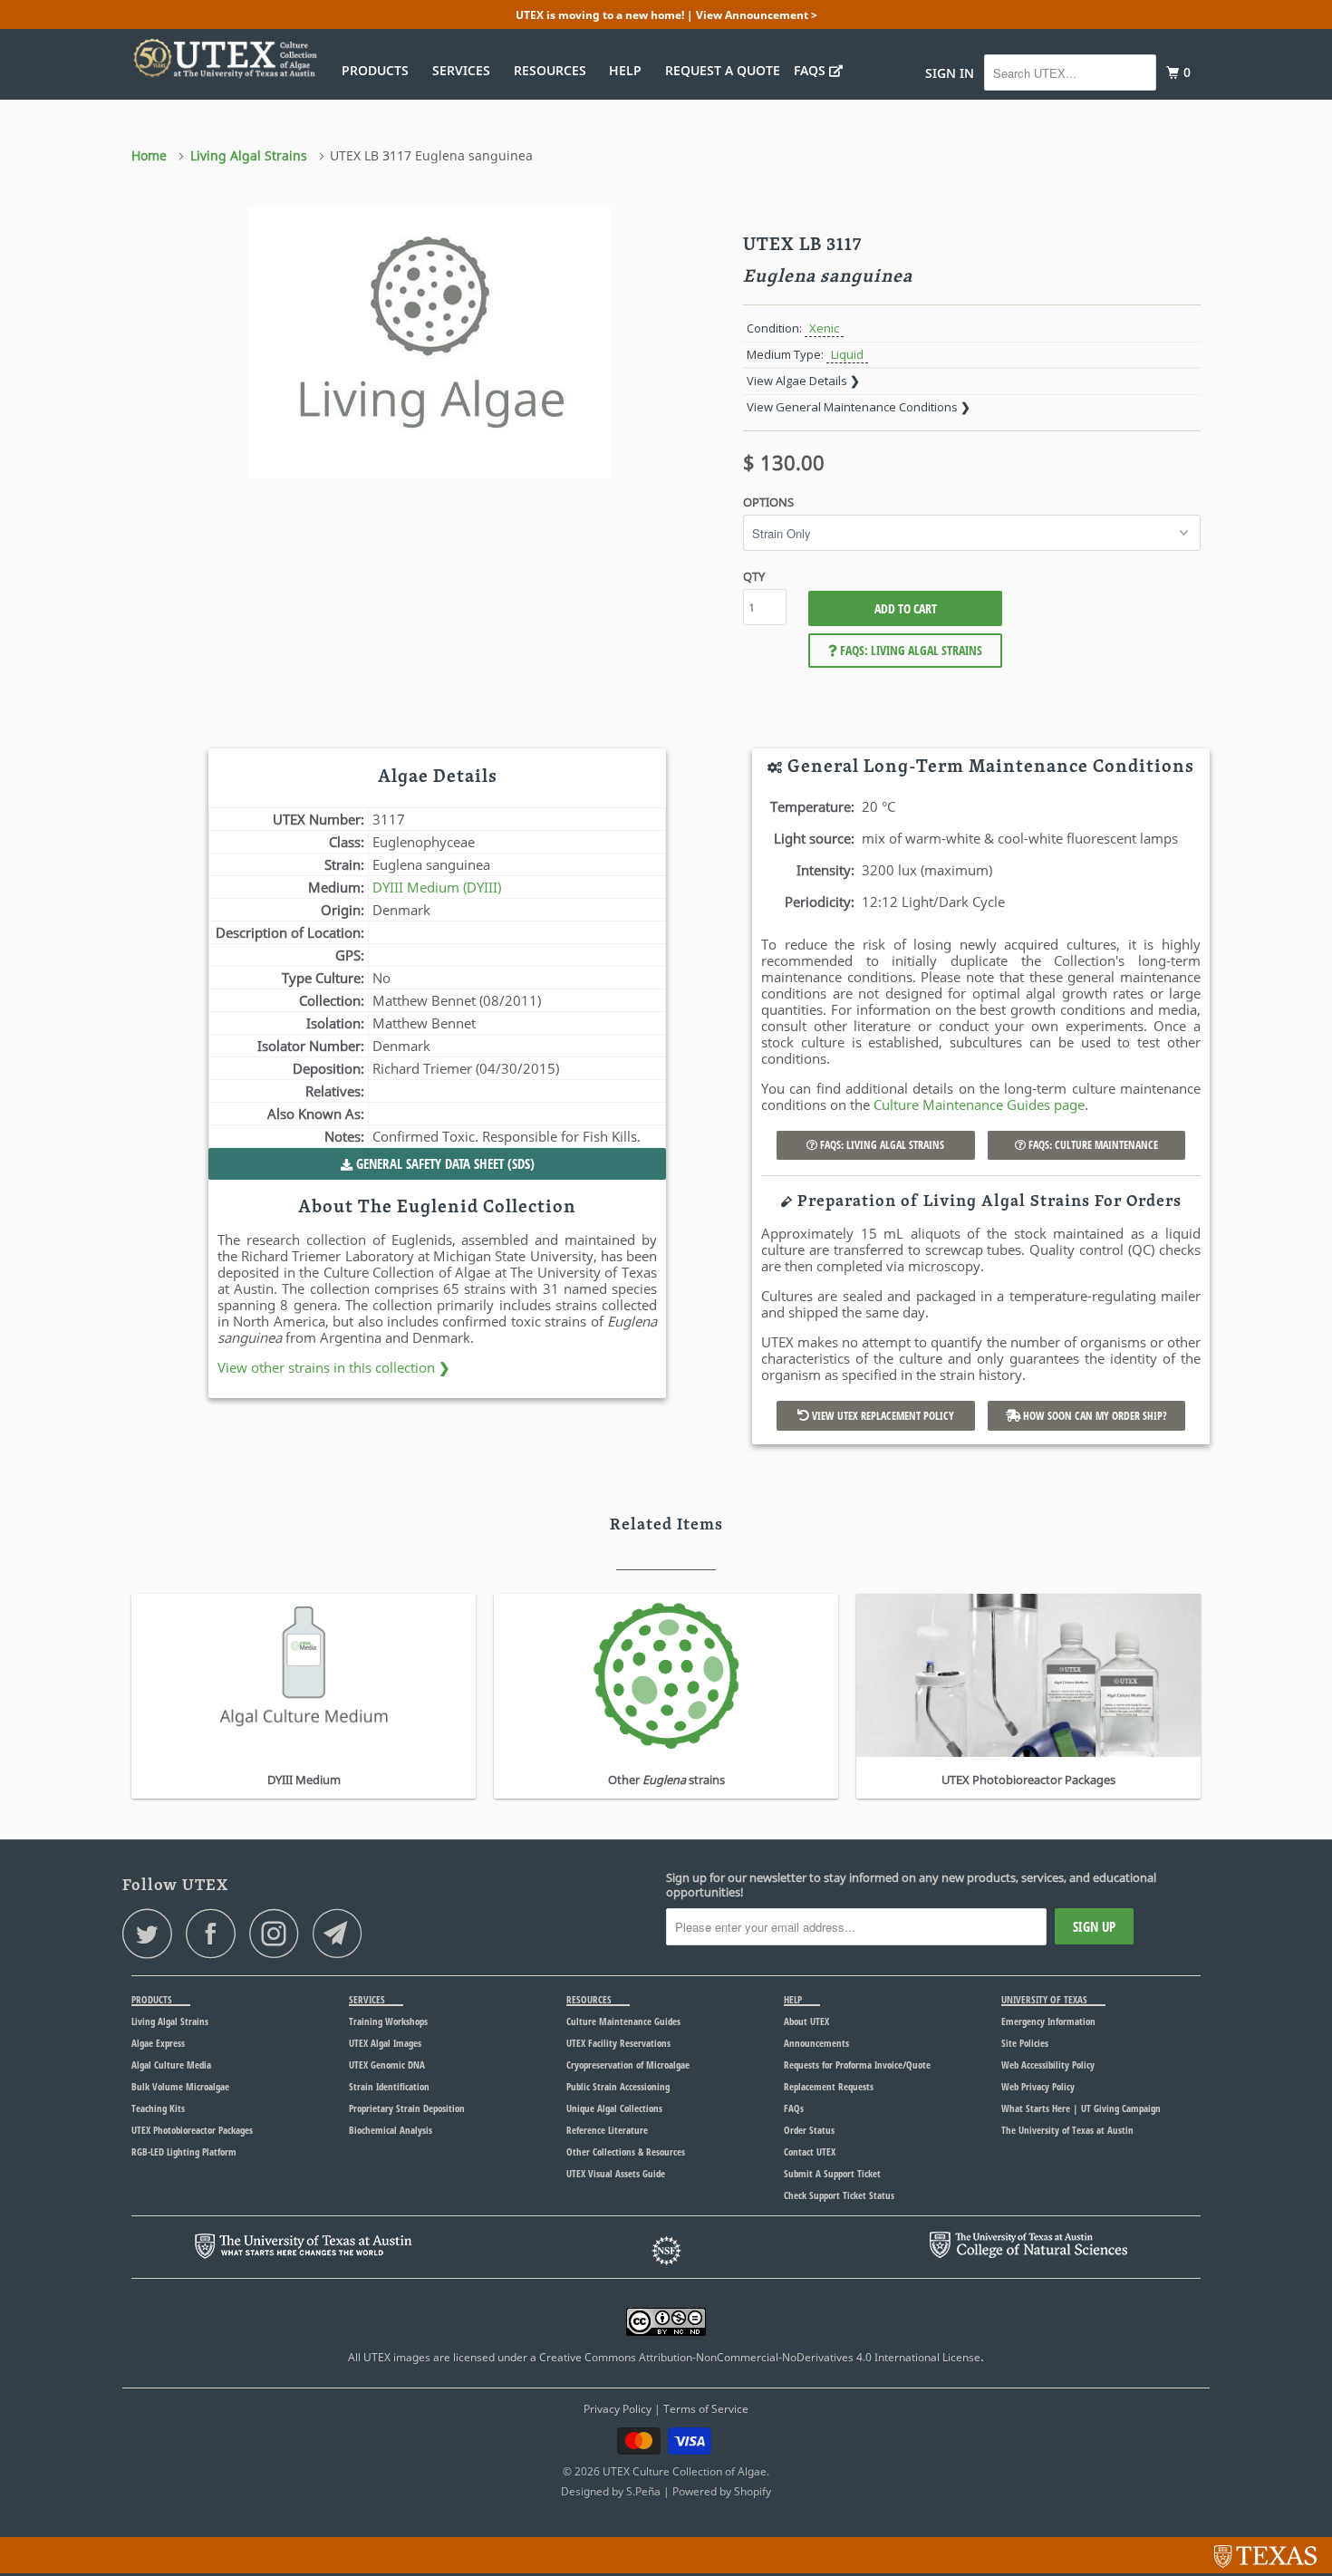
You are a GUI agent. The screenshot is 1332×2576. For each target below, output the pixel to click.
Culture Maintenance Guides (623, 2021)
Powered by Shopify (722, 2491)
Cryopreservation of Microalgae (628, 2065)
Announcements (816, 2043)
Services (465, 70)
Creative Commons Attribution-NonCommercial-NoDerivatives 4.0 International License (760, 2357)
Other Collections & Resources (626, 2151)
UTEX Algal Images (385, 2043)
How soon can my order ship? (1094, 1416)
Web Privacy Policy (1038, 2086)
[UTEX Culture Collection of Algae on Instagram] (279, 1933)
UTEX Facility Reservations (618, 2043)
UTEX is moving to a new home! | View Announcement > (666, 15)
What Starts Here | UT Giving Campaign (1081, 2108)
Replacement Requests (829, 2086)
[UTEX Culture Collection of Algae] (224, 58)
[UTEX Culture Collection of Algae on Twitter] (152, 1933)
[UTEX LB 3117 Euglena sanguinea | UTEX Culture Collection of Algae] (428, 343)
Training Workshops (388, 2021)
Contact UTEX (810, 2151)
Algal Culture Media (171, 2065)
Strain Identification (389, 2086)
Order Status (809, 2130)
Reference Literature (607, 2130)
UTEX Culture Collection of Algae (685, 2471)
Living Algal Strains (170, 2021)
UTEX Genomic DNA (387, 2065)
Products (379, 70)
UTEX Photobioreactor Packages (192, 2130)
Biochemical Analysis (391, 2130)
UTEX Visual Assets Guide (616, 2173)
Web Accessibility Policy (1048, 2065)
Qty (754, 576)
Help (629, 70)
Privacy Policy (618, 2409)
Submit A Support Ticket (832, 2173)
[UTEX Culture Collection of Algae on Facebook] (216, 1933)
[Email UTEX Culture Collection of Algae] (343, 1933)
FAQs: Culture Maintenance (1092, 1145)
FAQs (811, 70)
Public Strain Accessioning (618, 2086)
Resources (554, 70)
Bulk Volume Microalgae (180, 2086)
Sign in (950, 73)
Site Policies (1025, 2043)
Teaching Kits (158, 2108)
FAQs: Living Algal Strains (910, 650)
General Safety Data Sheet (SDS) (444, 1163)
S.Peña (643, 2491)
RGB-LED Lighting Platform (184, 2151)
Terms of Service (706, 2409)
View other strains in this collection (334, 1367)
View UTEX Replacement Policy (882, 1416)
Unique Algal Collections (614, 2108)
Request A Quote (723, 70)
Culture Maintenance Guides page (979, 1105)
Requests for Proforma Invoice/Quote (857, 2065)
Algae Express (158, 2043)
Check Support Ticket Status (839, 2195)
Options (768, 502)
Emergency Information (1048, 2021)
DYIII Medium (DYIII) (437, 887)
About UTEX (806, 2021)
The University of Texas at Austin (1067, 2130)
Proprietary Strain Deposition (407, 2108)
